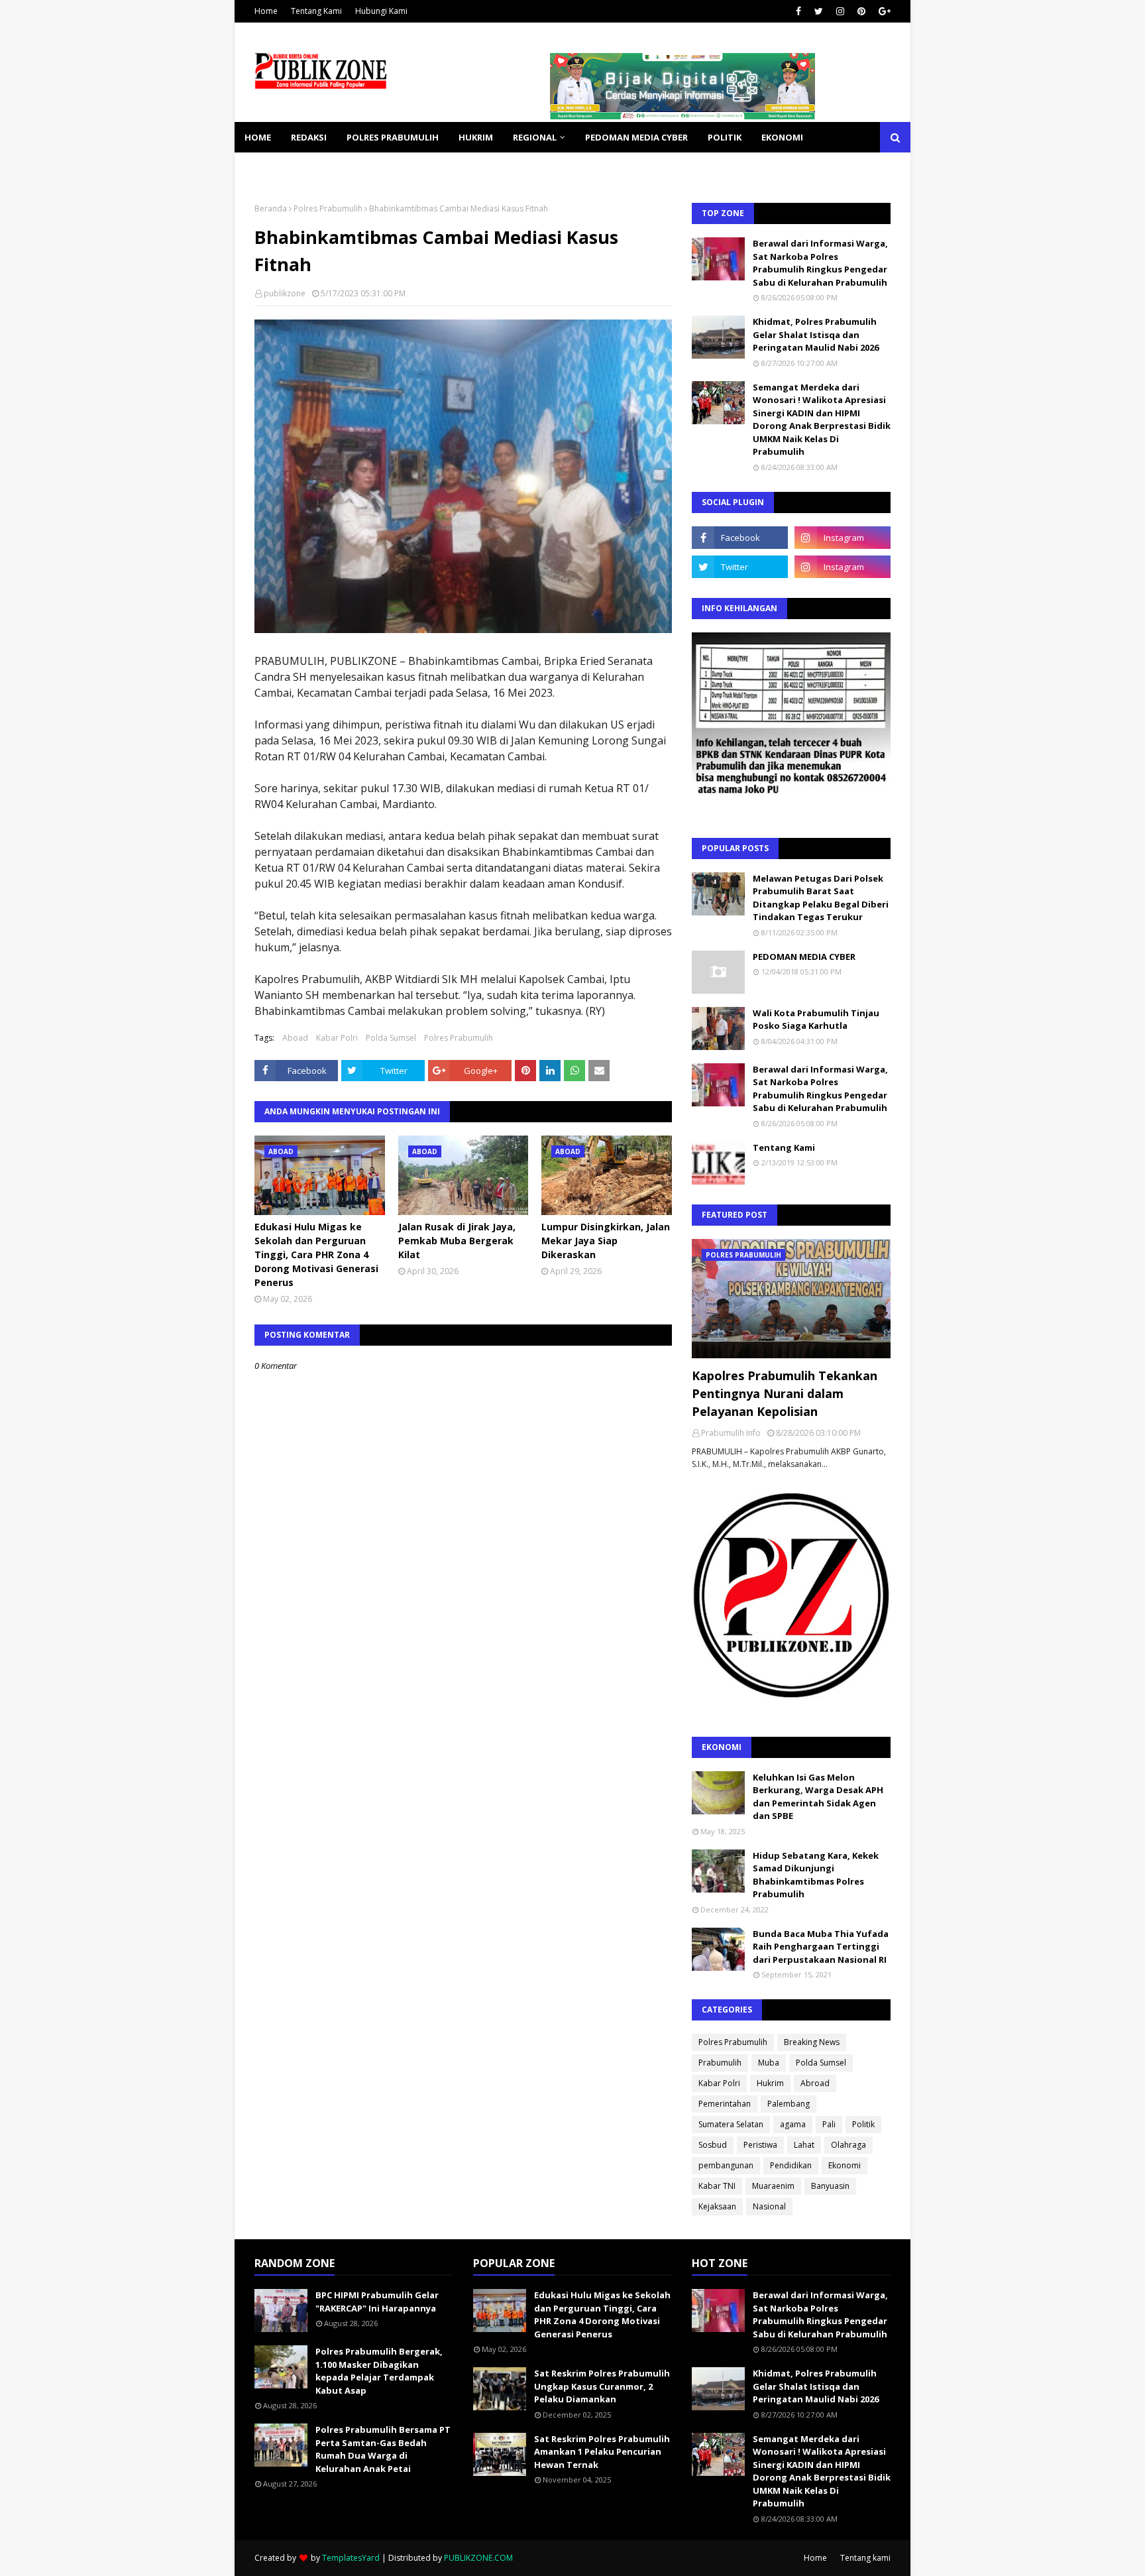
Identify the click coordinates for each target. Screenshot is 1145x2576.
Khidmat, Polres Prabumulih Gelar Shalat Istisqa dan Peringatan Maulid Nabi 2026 (816, 334)
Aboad (295, 1038)
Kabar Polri (337, 1038)
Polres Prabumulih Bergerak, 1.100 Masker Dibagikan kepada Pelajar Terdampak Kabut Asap (379, 2371)
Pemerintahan (725, 2104)
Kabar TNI (717, 2186)
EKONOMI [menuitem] (782, 137)
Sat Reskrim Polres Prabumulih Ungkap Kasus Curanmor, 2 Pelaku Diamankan (602, 2386)
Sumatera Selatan (731, 2124)
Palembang (789, 2104)
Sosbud (713, 2145)
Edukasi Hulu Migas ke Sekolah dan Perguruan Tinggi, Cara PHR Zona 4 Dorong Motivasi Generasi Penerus (316, 1255)
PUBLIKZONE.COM (478, 2558)
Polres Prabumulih (328, 208)
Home (266, 11)
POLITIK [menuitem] (725, 137)
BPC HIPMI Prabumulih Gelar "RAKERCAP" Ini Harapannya (377, 2302)
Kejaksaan (717, 2206)
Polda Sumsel (391, 1038)
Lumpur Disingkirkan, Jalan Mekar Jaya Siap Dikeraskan (606, 1241)
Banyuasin (830, 2186)
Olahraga (848, 2145)
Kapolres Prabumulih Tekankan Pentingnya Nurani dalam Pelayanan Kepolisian (785, 1393)
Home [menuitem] (258, 137)
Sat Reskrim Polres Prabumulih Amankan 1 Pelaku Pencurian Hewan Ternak (602, 2452)
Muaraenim (773, 2186)
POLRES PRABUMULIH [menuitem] (393, 137)
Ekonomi (845, 2165)
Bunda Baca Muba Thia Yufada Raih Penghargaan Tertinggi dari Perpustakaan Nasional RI (821, 1947)
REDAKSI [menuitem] (309, 137)
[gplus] (883, 11)
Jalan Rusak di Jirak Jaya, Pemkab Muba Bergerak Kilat (457, 1241)
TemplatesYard (351, 2558)
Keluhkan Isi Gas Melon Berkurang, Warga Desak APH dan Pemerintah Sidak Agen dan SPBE (818, 1797)
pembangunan (726, 2165)
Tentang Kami (316, 11)
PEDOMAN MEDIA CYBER (804, 957)
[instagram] (840, 11)
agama (793, 2124)
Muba (769, 2063)
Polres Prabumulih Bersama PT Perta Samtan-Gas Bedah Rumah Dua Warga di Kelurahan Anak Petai (383, 2449)
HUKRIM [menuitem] (476, 137)
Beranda (271, 208)
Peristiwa (760, 2145)
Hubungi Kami (381, 11)
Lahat (804, 2145)
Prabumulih (720, 2063)
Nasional (769, 2206)
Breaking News (812, 2042)
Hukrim (770, 2083)
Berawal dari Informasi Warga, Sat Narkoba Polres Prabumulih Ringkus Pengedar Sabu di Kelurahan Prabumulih (820, 263)
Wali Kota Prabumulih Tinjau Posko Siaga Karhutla (816, 1020)
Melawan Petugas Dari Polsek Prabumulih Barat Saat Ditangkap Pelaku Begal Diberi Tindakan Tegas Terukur (821, 898)
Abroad (815, 2083)
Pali (829, 2124)
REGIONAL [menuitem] (535, 137)
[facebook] (798, 11)
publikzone (285, 293)
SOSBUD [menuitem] (334, 168)
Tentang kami (865, 2558)
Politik (863, 2124)
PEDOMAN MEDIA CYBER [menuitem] (636, 137)
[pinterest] (861, 11)
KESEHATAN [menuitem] (270, 168)
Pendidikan (791, 2165)
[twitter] (819, 11)
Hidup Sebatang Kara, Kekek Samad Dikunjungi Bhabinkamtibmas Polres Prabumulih (816, 1875)
